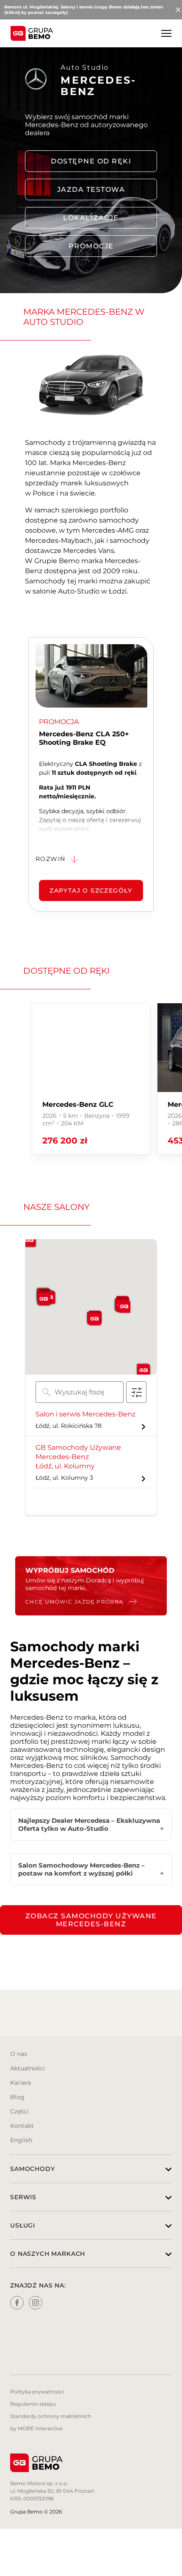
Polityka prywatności (37, 2392)
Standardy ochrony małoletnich (51, 2416)
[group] (91, 1079)
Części (19, 2111)
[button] (94, 1319)
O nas (19, 2054)
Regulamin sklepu (33, 2404)
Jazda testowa (91, 189)
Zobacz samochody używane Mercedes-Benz (91, 1920)
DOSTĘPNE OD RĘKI (91, 161)
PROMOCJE (91, 246)
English (21, 2140)
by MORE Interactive (36, 2428)
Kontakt (22, 2126)
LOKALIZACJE (91, 218)
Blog (17, 2097)
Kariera (21, 2083)
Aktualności (28, 2068)
